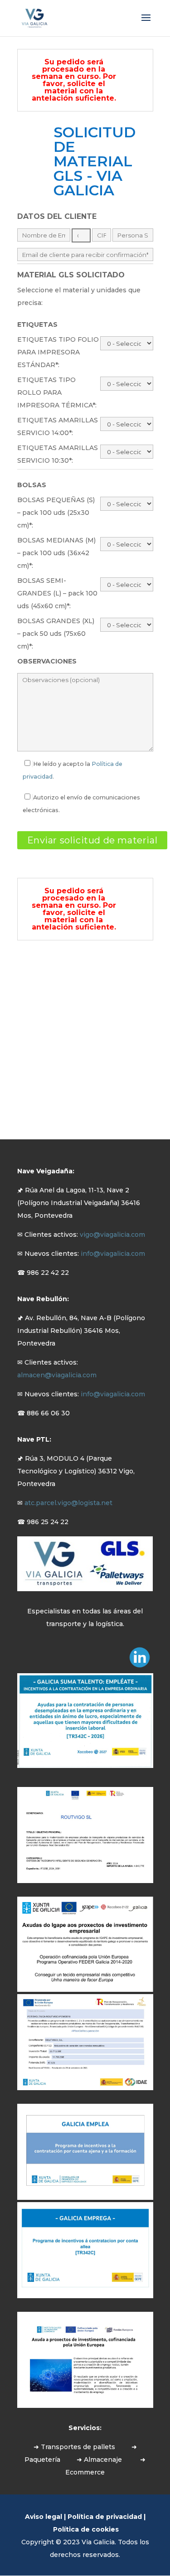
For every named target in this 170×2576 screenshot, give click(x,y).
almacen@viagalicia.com (57, 1375)
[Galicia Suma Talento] (85, 1766)
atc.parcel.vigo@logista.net (68, 1503)
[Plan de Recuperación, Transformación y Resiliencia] (85, 1881)
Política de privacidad (105, 2517)
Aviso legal (44, 2517)
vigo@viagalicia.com (112, 1235)
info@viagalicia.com (113, 1254)
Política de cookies (86, 2529)
